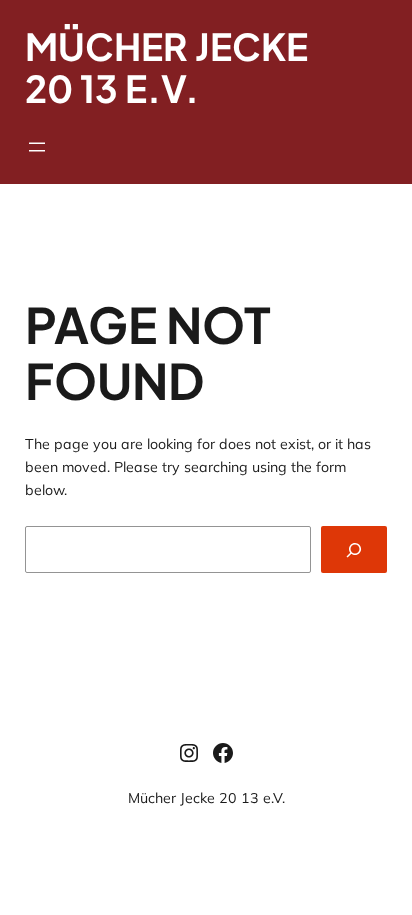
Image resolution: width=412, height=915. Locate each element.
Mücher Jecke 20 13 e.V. (206, 798)
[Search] (354, 549)
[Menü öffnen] (37, 147)
